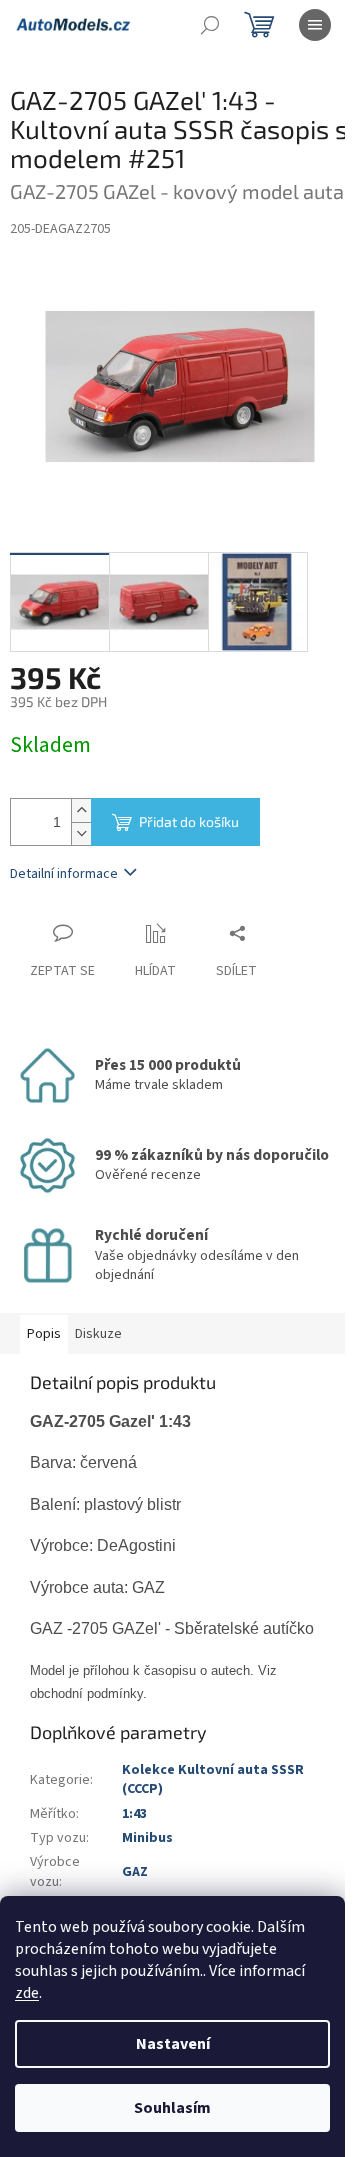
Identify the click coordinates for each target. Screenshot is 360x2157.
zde (27, 1993)
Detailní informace (64, 874)
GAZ (135, 1872)
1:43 (134, 1814)
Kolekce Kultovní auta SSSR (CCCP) (213, 1779)
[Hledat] (210, 25)
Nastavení (173, 2044)
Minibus (147, 1838)
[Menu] (315, 25)
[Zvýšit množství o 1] (81, 810)
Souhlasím (172, 2108)
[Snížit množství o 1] (81, 833)
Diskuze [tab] (98, 1334)
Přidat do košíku (189, 821)
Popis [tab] (44, 1334)
